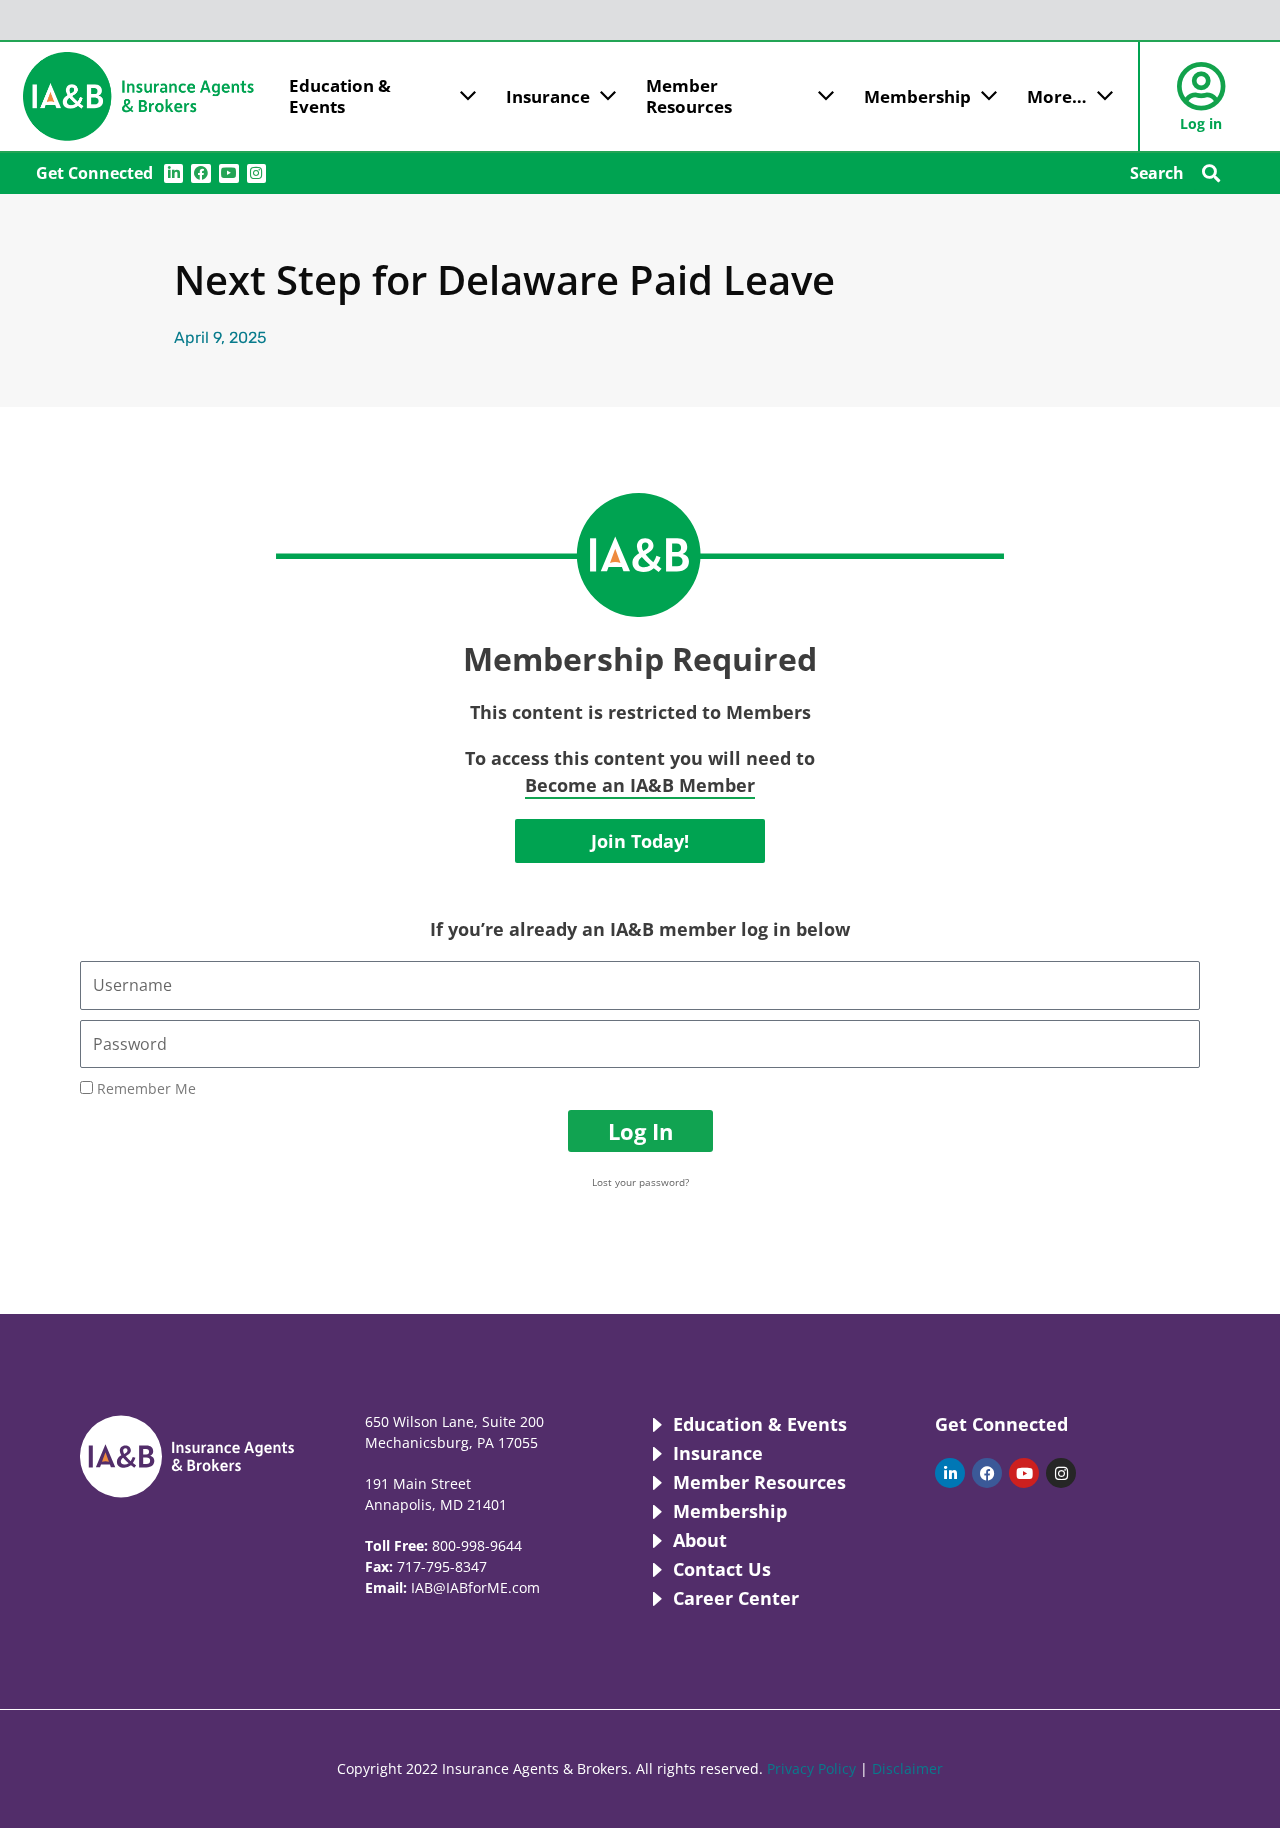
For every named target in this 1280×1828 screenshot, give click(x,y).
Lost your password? (640, 1182)
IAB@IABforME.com (475, 1587)
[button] (1210, 173)
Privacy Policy (811, 1768)
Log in (1201, 123)
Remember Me (144, 1088)
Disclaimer (907, 1768)
